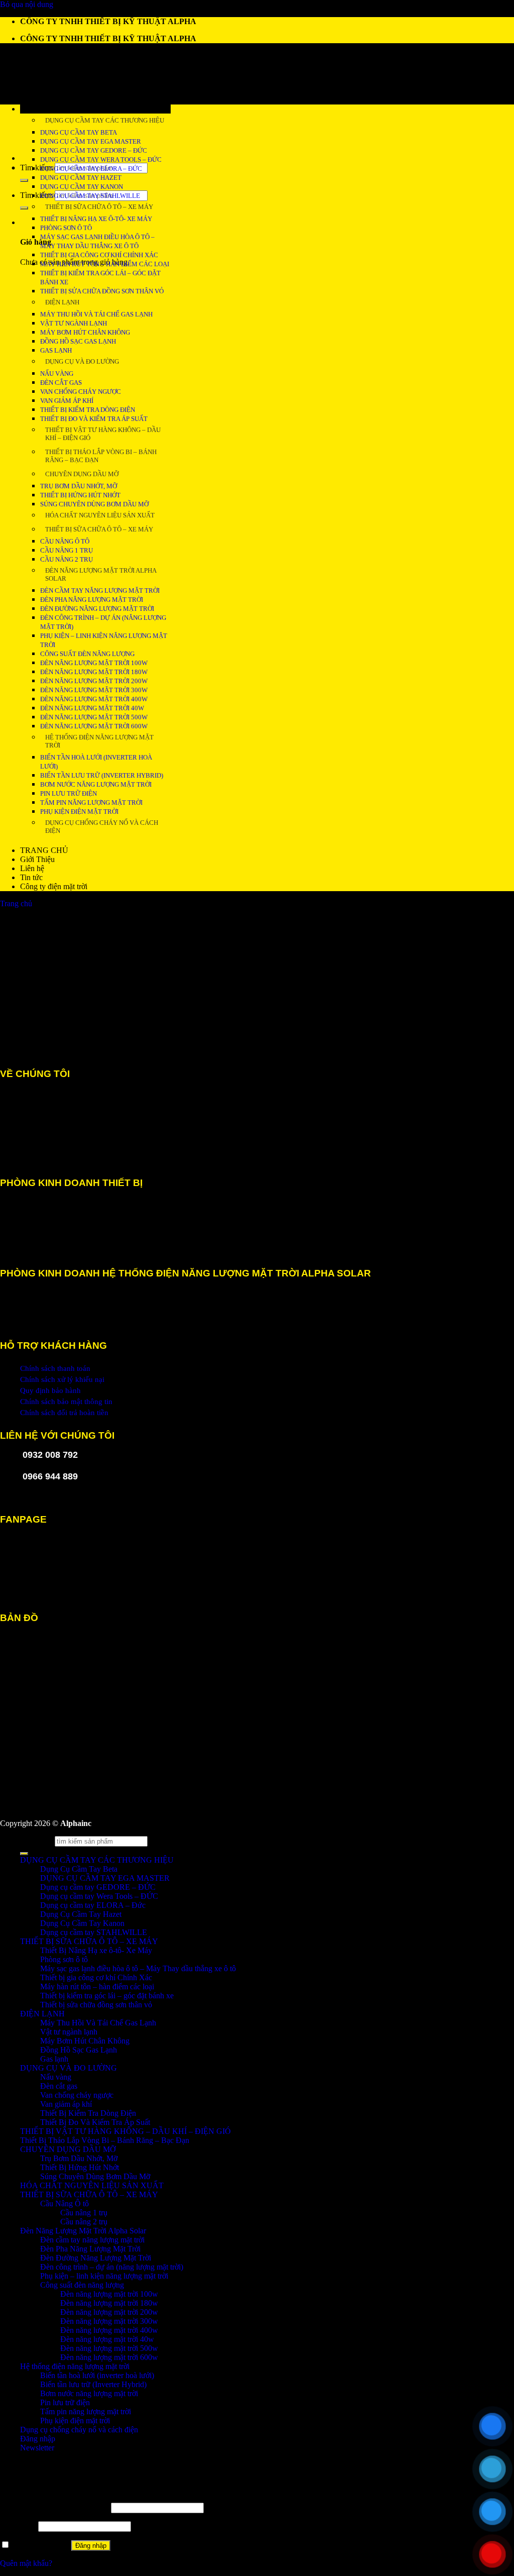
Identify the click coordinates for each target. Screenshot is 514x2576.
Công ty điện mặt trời (54, 886)
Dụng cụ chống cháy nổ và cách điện (102, 827)
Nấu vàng (57, 373)
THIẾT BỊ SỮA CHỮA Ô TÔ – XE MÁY (99, 207)
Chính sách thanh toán (55, 1368)
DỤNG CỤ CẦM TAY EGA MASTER (105, 1878)
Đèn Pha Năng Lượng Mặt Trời (92, 600)
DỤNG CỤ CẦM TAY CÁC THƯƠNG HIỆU (105, 120)
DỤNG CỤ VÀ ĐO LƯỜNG (82, 361)
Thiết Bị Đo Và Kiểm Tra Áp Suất (94, 419)
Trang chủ (16, 903)
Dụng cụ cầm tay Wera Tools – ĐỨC (101, 159)
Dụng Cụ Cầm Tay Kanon (82, 187)
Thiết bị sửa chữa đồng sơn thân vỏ (102, 291)
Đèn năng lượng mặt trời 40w (92, 708)
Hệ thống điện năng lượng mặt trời (99, 741)
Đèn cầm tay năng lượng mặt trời (100, 591)
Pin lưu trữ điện (69, 793)
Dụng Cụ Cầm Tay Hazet (81, 178)
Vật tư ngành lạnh (74, 323)
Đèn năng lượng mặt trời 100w (94, 663)
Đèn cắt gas (61, 383)
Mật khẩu (18, 2526)
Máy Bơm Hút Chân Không (85, 332)
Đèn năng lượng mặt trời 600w (94, 726)
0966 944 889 (50, 1476)
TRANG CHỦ (44, 850)
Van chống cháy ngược (81, 392)
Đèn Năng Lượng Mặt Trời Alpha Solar (101, 574)
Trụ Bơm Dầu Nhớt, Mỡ (79, 486)
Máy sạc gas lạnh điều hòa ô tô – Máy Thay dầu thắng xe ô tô (138, 1968)
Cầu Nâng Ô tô (65, 541)
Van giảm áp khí (67, 401)
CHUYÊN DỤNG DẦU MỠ (82, 474)
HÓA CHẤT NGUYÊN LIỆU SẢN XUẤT (100, 515)
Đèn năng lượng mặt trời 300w (94, 690)
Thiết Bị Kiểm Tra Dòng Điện (88, 410)
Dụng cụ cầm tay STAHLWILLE (90, 196)
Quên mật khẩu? (26, 2563)
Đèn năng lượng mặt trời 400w (94, 699)
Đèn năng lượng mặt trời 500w (94, 717)
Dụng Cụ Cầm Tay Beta (79, 1869)
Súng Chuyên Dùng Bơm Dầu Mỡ (94, 504)
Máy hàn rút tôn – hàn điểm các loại (105, 264)
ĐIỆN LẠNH (62, 302)
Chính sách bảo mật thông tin (66, 1402)
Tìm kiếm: (36, 168)
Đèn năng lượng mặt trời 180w (94, 672)
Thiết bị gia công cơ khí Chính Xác (99, 255)
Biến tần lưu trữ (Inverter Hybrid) (102, 775)
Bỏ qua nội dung (27, 4)
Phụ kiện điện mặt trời (79, 812)
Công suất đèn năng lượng (87, 654)
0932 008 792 (50, 1455)
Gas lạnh (56, 350)
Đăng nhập (91, 2546)
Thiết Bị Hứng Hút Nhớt (80, 495)
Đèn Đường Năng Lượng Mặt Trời (97, 609)
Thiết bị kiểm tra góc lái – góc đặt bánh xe (107, 1996)
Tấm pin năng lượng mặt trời (91, 802)
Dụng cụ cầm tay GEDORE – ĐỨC (94, 150)
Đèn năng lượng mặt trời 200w (94, 681)
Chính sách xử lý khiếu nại (62, 1379)
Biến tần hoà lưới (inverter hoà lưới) (97, 2375)
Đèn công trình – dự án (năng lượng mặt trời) (112, 2267)
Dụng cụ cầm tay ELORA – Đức (91, 169)
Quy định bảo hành (50, 1390)
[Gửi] (24, 180)
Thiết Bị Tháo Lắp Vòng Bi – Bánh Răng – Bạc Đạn (101, 456)
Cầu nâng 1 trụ (67, 550)
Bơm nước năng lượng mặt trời (96, 784)
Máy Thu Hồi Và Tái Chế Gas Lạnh (96, 314)
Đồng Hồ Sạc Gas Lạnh (78, 341)
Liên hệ (32, 868)
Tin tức (31, 877)
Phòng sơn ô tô (66, 228)
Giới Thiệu (37, 859)
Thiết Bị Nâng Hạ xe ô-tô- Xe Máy (96, 219)
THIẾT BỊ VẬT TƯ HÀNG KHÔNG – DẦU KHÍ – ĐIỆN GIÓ (103, 434)
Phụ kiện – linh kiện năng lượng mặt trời (104, 2276)
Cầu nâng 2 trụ (67, 559)
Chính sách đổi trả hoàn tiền (64, 1413)
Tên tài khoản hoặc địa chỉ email (54, 2507)
